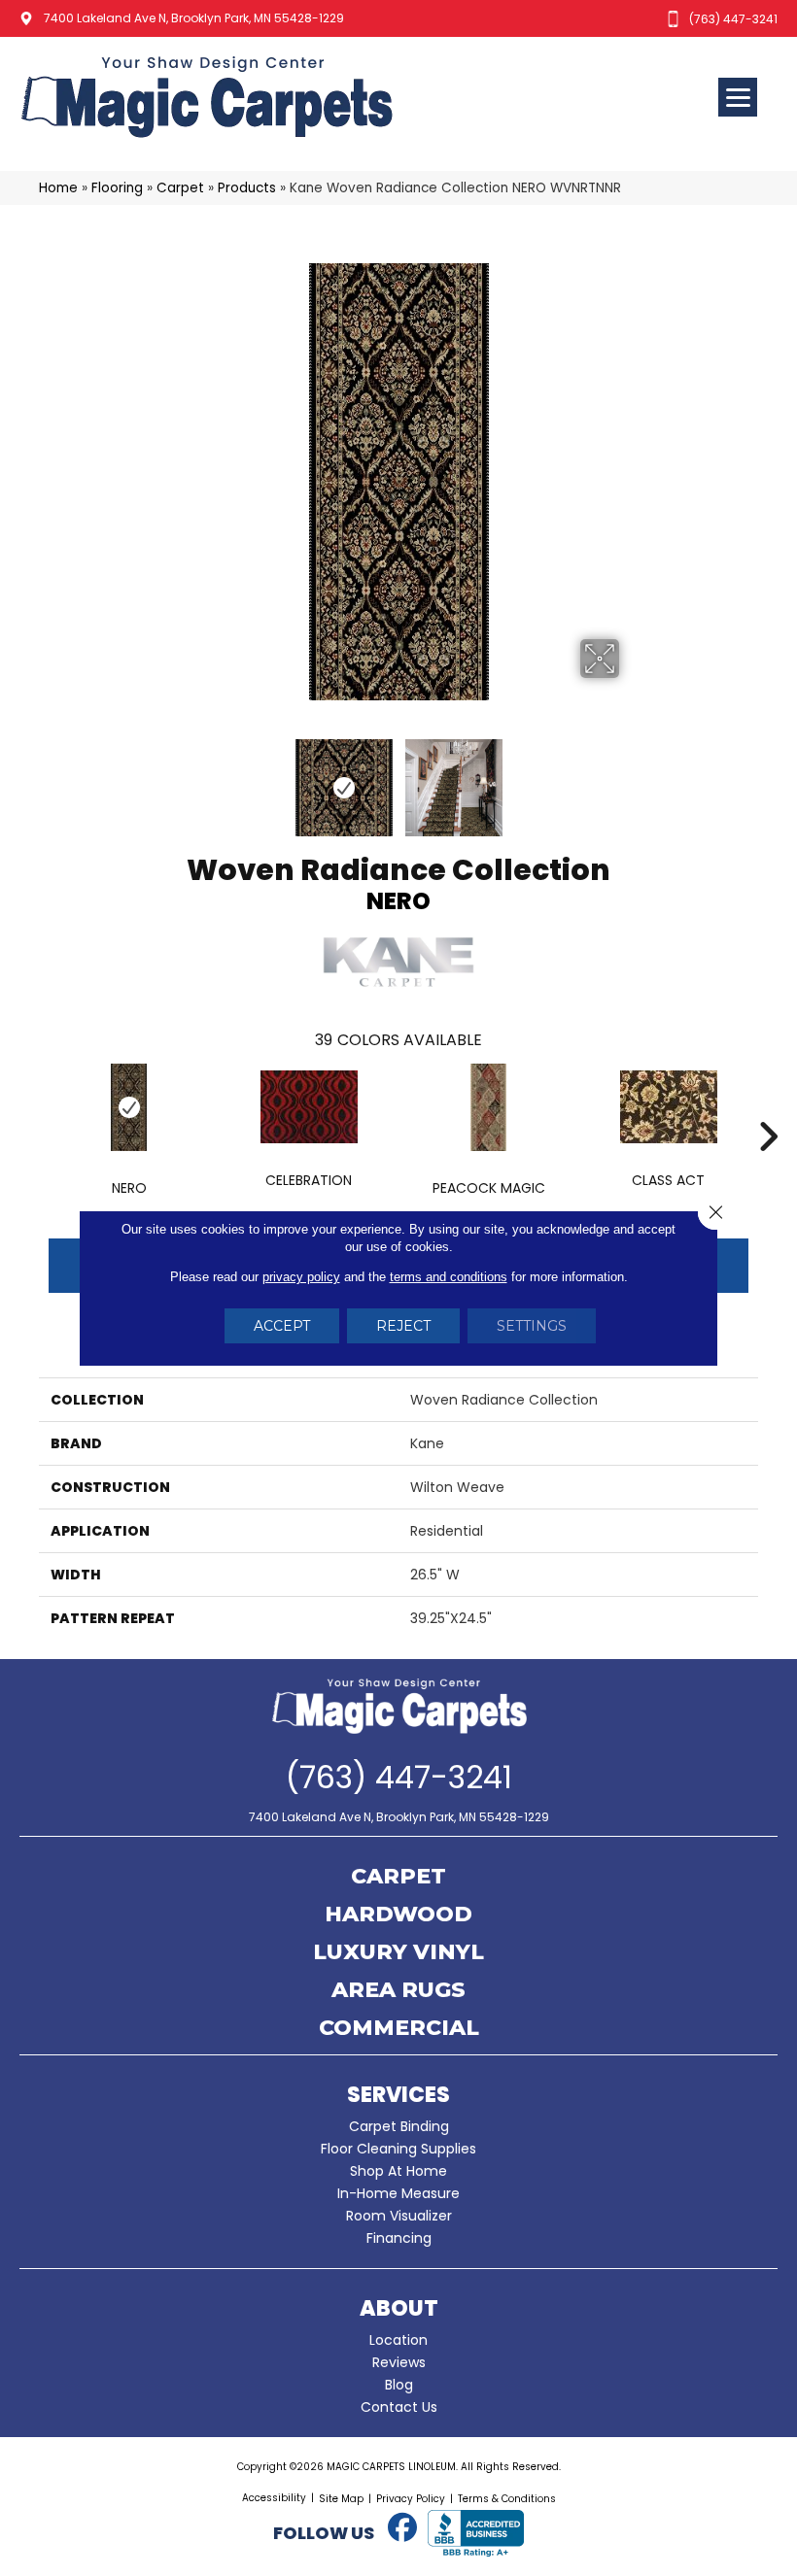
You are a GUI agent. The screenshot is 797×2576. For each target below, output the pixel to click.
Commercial (399, 2029)
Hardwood (398, 1915)
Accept (282, 1326)
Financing (399, 2238)
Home (58, 188)
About (399, 2308)
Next (632, 778)
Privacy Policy (411, 2499)
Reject (403, 1326)
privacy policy (301, 1277)
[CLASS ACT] (668, 1107)
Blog (399, 2385)
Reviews (399, 2362)
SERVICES (398, 2095)
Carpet (180, 188)
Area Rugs (398, 1991)
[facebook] (402, 2528)
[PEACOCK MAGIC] (488, 1107)
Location (398, 2340)
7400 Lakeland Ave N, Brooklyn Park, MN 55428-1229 (194, 18)
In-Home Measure (398, 2193)
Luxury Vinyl (398, 1953)
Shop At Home (398, 2171)
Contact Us (399, 2407)
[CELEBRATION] (309, 1107)
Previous (165, 778)
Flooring (117, 188)
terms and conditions (449, 1277)
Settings (532, 1326)
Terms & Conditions (507, 2499)
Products (247, 188)
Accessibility (274, 2498)
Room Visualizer (399, 2216)
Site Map (341, 2499)
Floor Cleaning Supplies (398, 2149)
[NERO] (129, 1107)
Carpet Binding (399, 2126)
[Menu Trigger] (738, 97)
